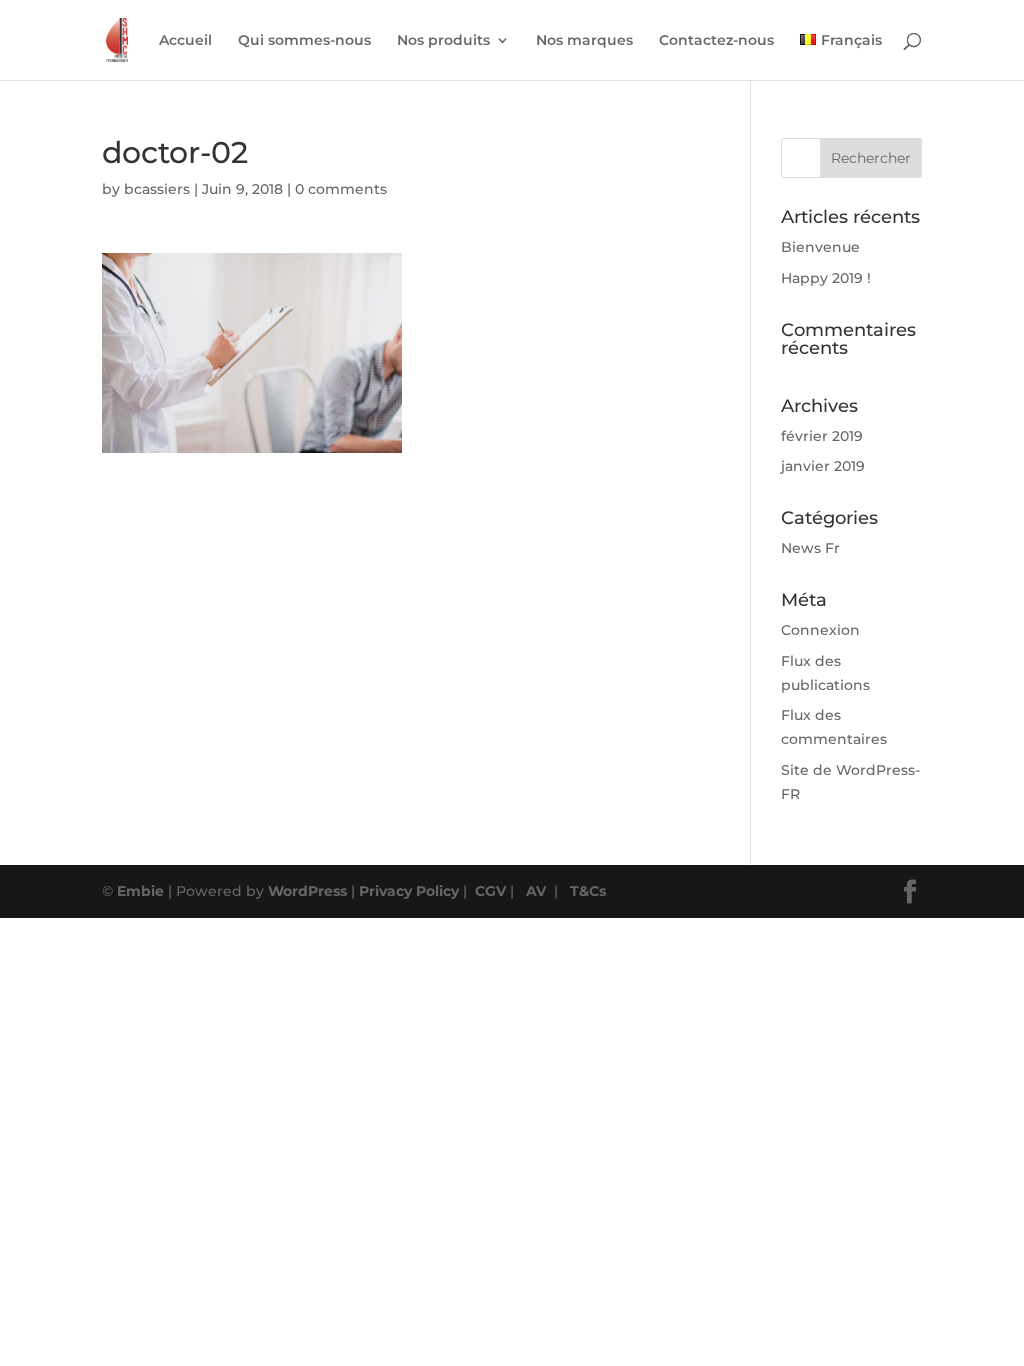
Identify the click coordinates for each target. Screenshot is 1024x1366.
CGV (490, 891)
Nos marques (584, 41)
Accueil (185, 41)
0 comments (341, 189)
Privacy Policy (409, 891)
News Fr (810, 548)
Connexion (820, 630)
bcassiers (157, 189)
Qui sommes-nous (304, 41)
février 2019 (822, 436)
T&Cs (588, 891)
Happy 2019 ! (826, 278)
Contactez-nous (716, 41)
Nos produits (443, 41)
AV (536, 891)
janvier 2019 (823, 466)
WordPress (307, 891)
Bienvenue (820, 247)
